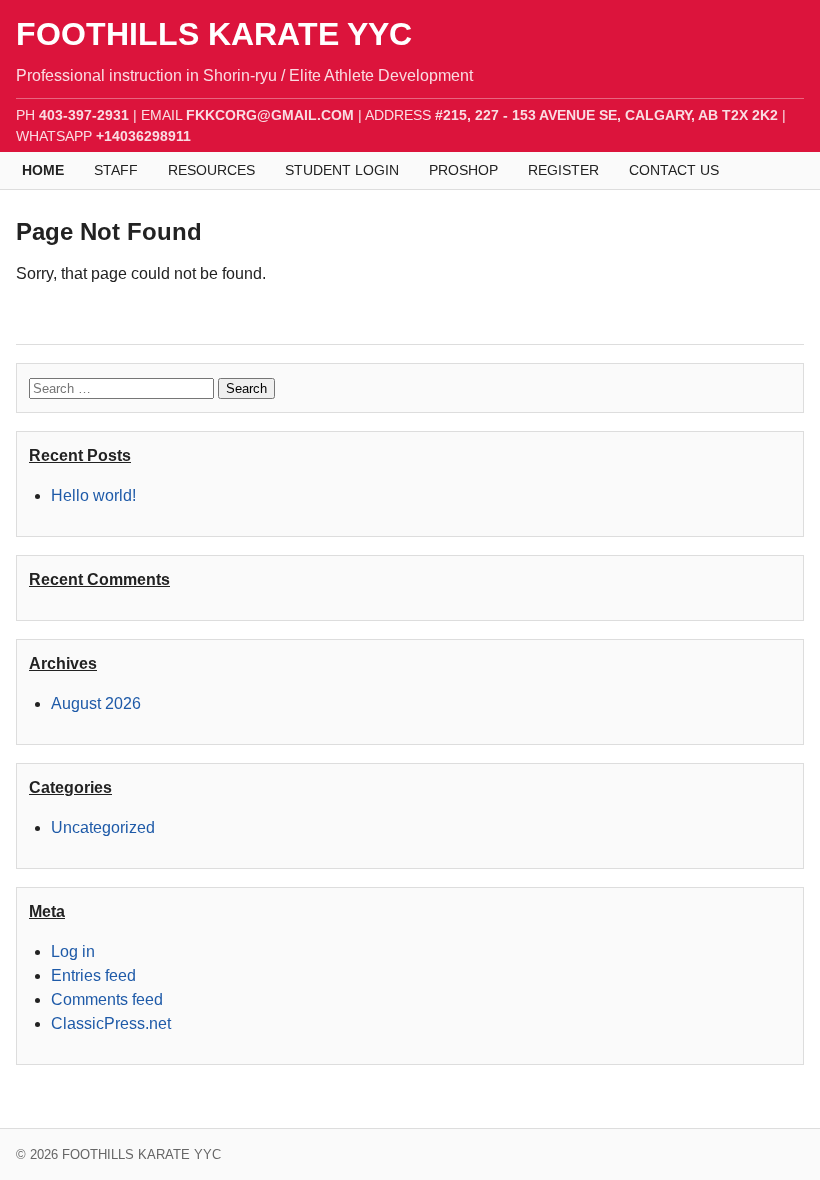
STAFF (116, 170)
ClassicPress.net (111, 1023)
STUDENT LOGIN (342, 170)
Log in (73, 951)
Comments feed (107, 999)
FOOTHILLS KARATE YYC (214, 34)
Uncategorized (103, 827)
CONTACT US (674, 170)
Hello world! (93, 495)
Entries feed (93, 975)
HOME (43, 170)
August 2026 (96, 703)
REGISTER (563, 170)
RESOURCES (211, 170)
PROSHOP (463, 170)
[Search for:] (123, 387)
